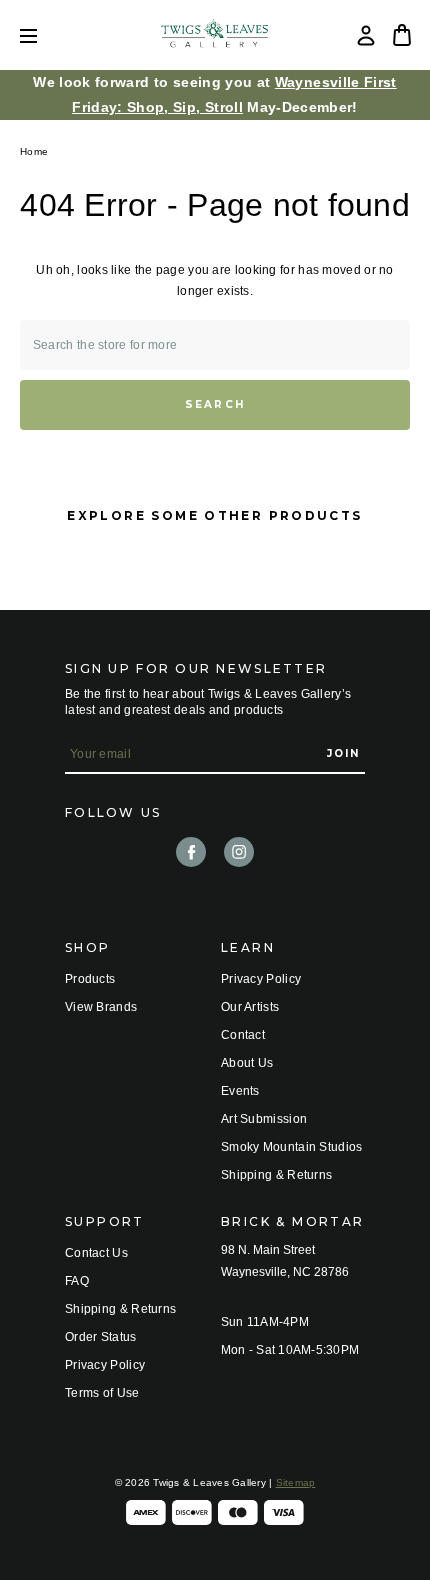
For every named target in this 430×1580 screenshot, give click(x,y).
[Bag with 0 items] (402, 35)
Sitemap (296, 1482)
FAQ (77, 1281)
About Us (247, 1063)
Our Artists (250, 1007)
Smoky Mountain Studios (292, 1147)
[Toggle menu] (43, 35)
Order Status (101, 1337)
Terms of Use (102, 1393)
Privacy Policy (261, 979)
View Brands (101, 1007)
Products (90, 979)
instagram (239, 852)
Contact (243, 1035)
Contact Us (96, 1253)
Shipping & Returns (276, 1175)
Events (240, 1091)
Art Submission (264, 1119)
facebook (191, 852)
